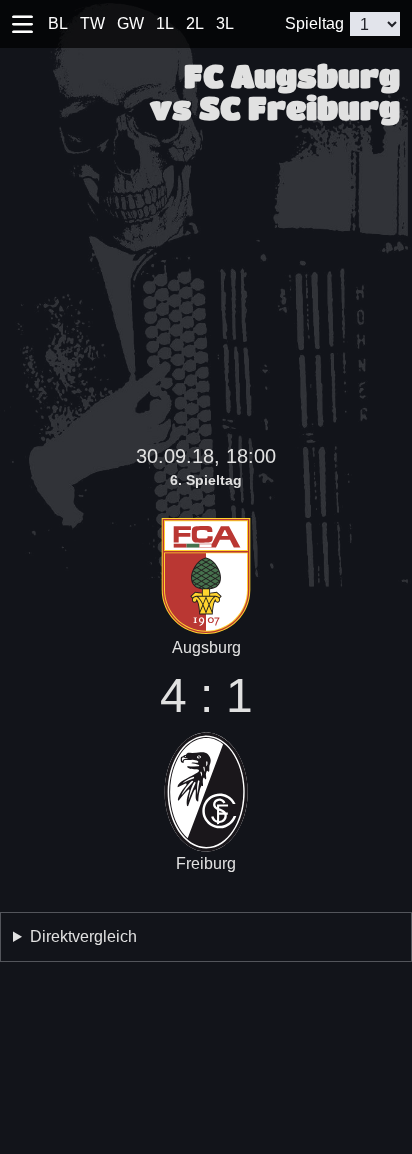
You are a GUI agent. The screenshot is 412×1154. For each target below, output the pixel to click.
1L (165, 23)
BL (58, 23)
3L (225, 23)
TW (92, 23)
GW (130, 23)
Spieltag (314, 23)
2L (195, 23)
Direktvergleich (83, 936)
